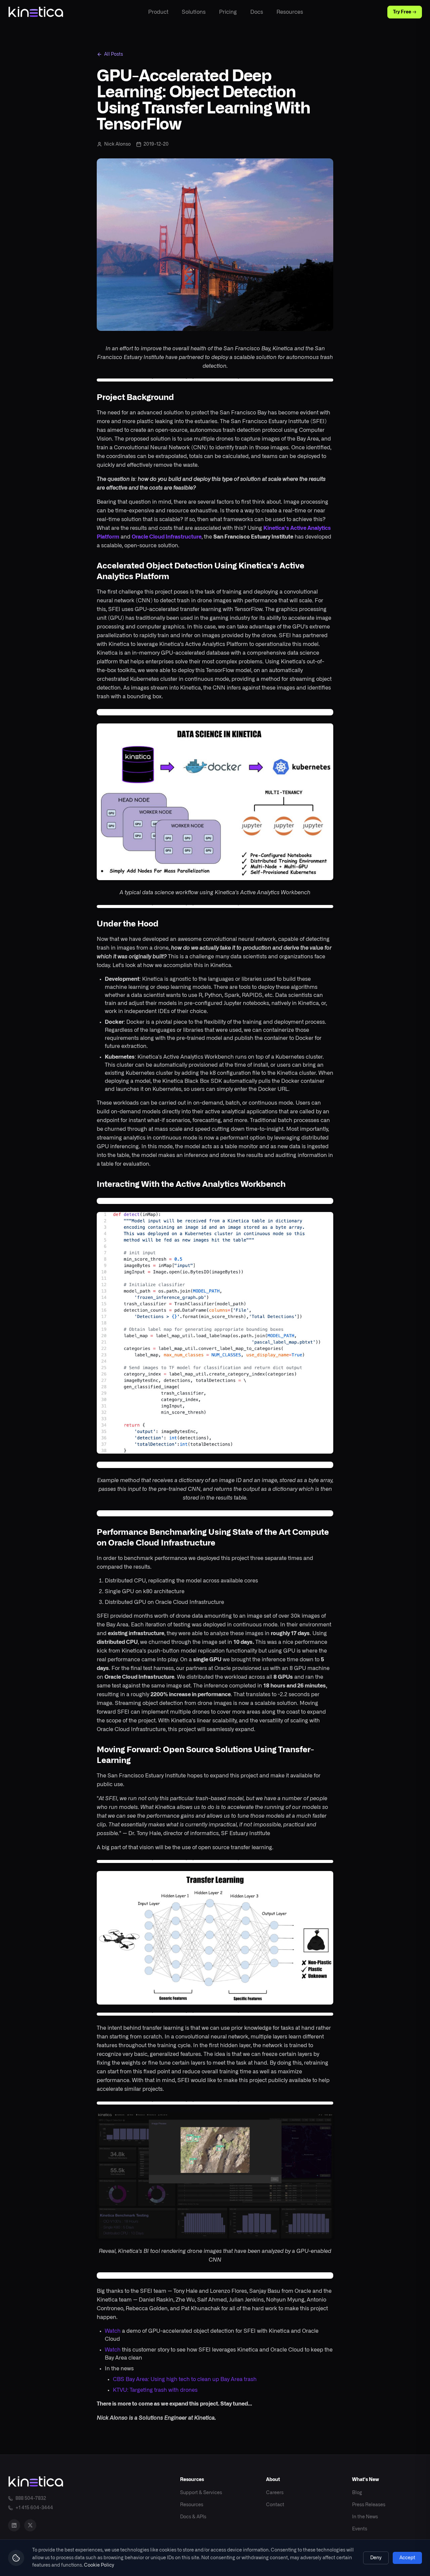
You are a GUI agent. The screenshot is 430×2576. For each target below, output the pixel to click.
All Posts (114, 54)
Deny (376, 2558)
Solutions (194, 12)
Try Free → (405, 12)
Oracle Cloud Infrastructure (167, 537)
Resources (290, 12)
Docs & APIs (193, 2517)
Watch (113, 2331)
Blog (357, 2493)
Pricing (228, 12)
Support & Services (201, 2493)
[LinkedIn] (14, 2525)
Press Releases (369, 2505)
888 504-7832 (31, 2498)
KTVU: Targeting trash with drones (155, 2390)
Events (360, 2529)
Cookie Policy (99, 2565)
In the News (365, 2517)
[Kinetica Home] (36, 12)
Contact (275, 2505)
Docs (257, 12)
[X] (30, 2525)
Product (158, 12)
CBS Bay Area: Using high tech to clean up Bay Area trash (185, 2379)
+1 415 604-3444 (34, 2508)
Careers (275, 2493)
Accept (407, 2558)
